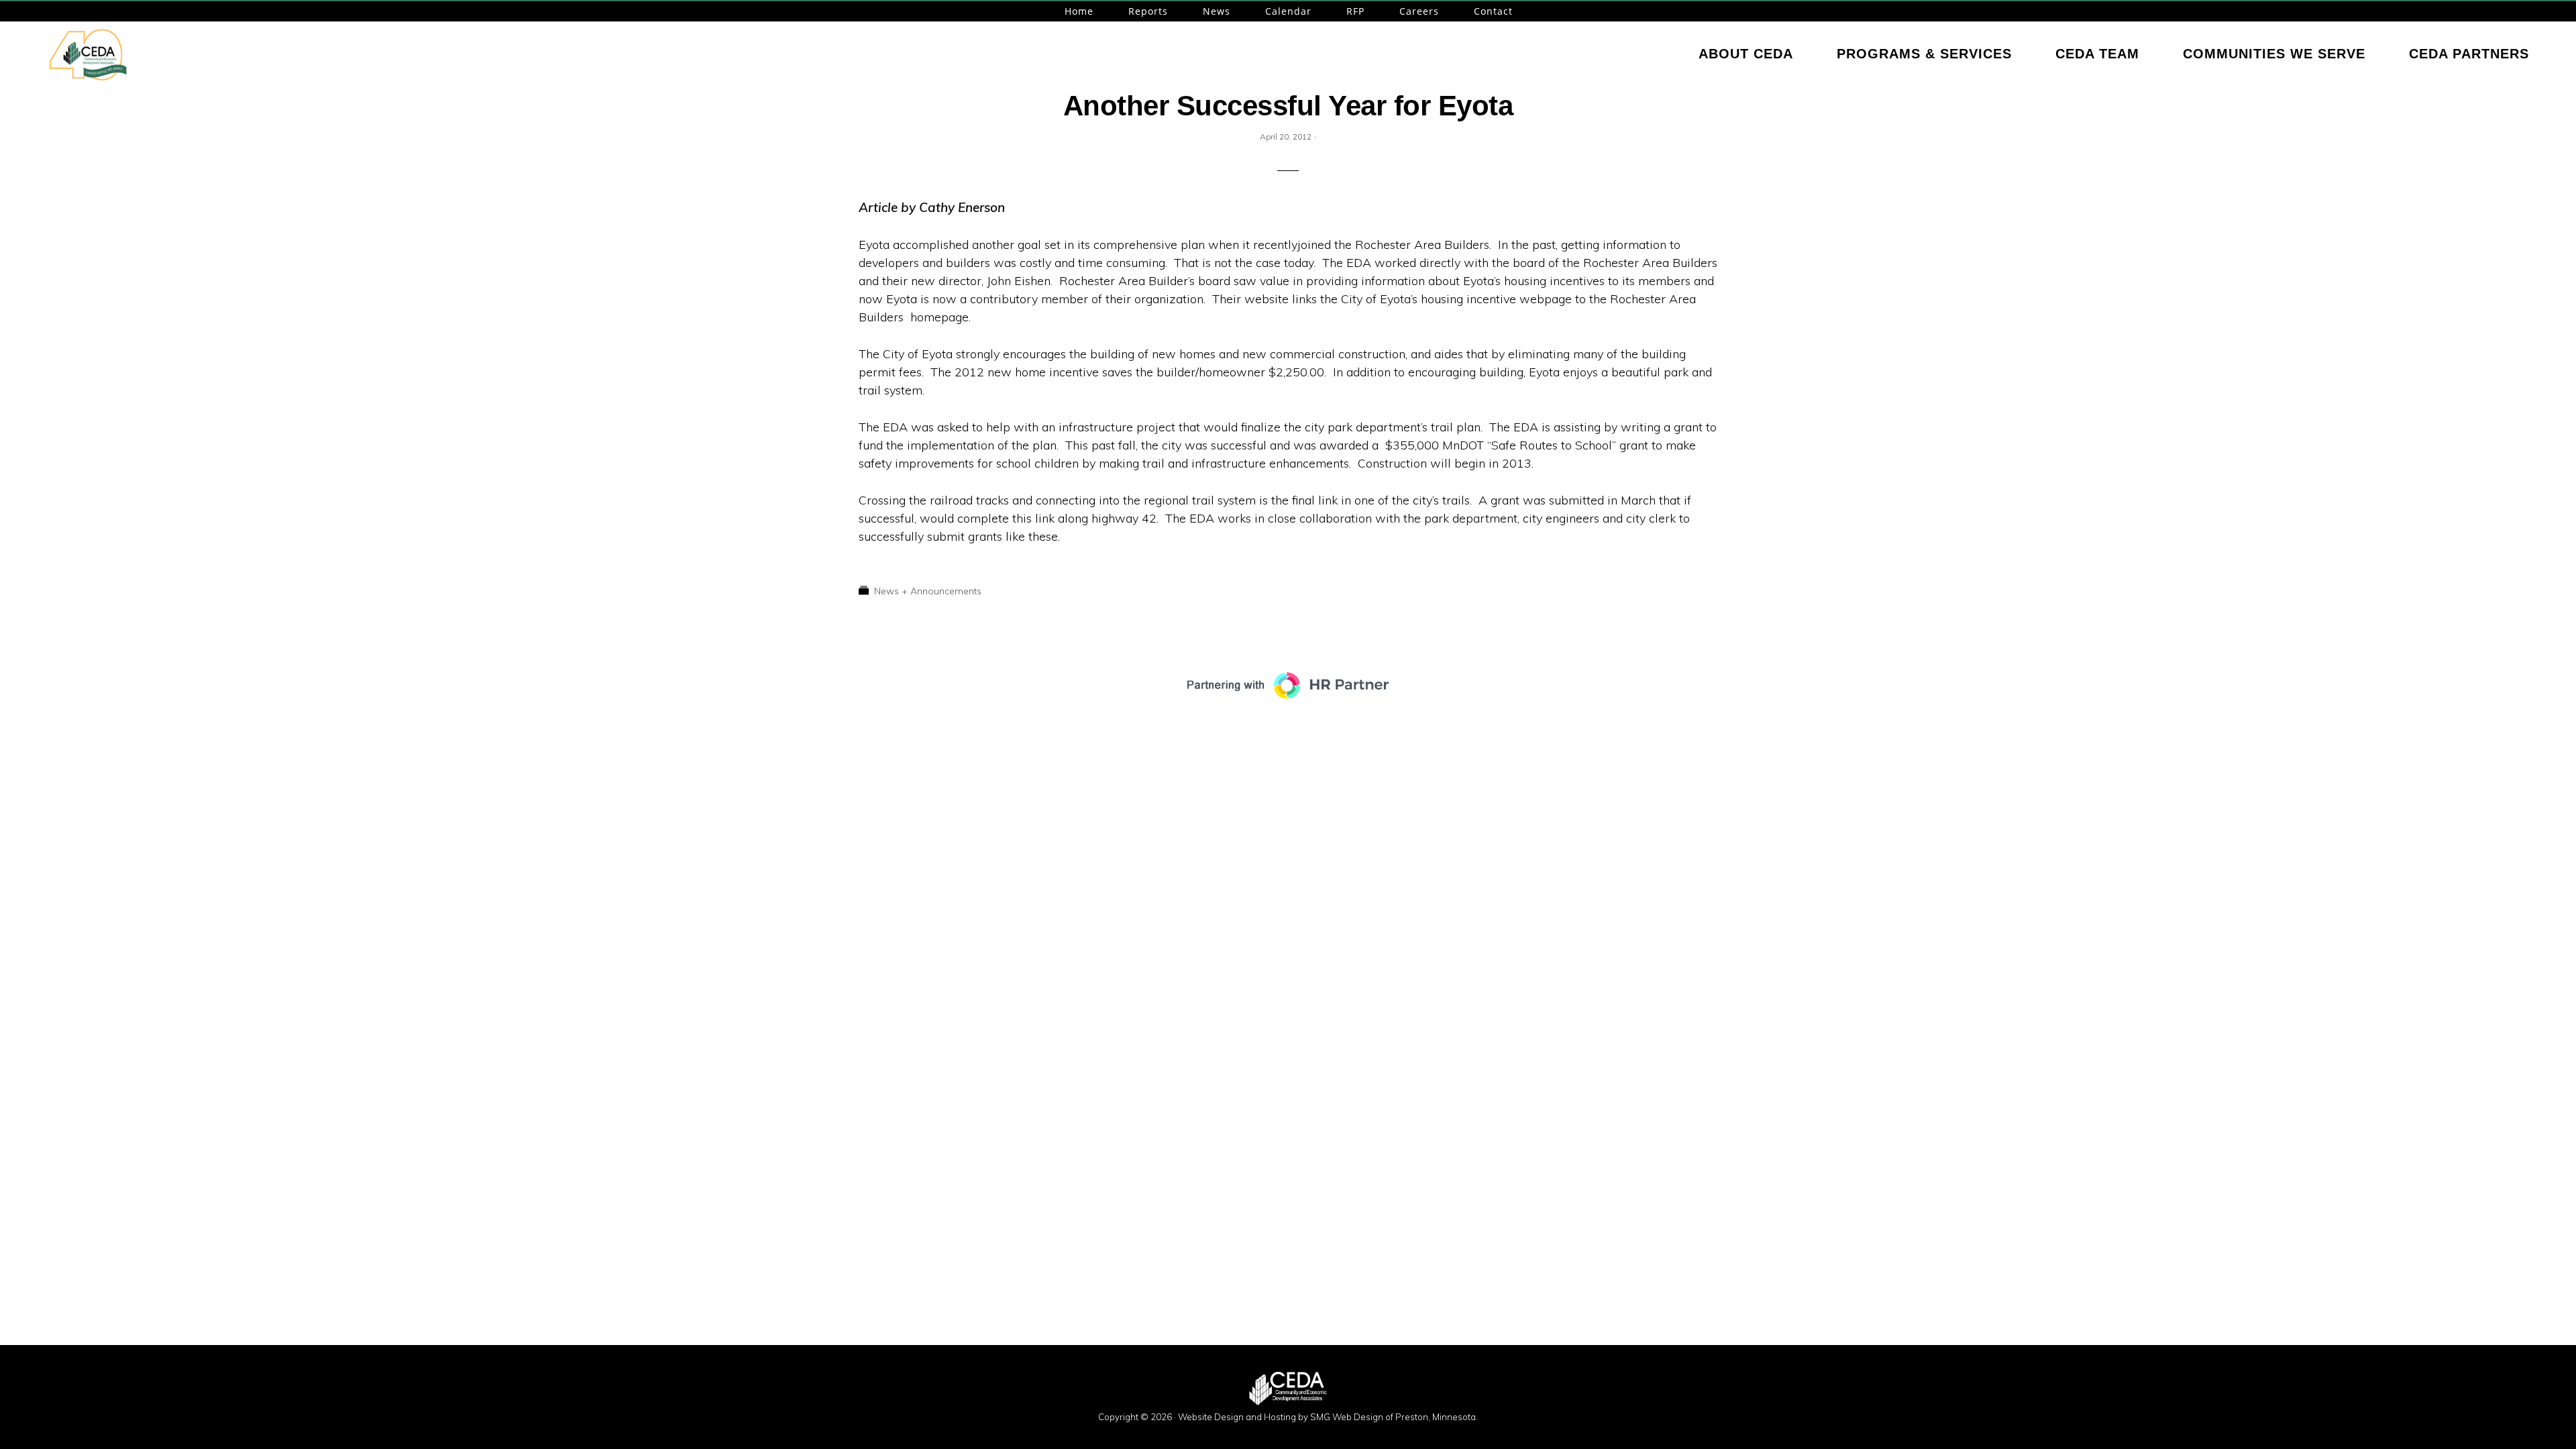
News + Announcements (928, 591)
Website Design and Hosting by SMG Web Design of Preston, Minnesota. (1328, 1417)
